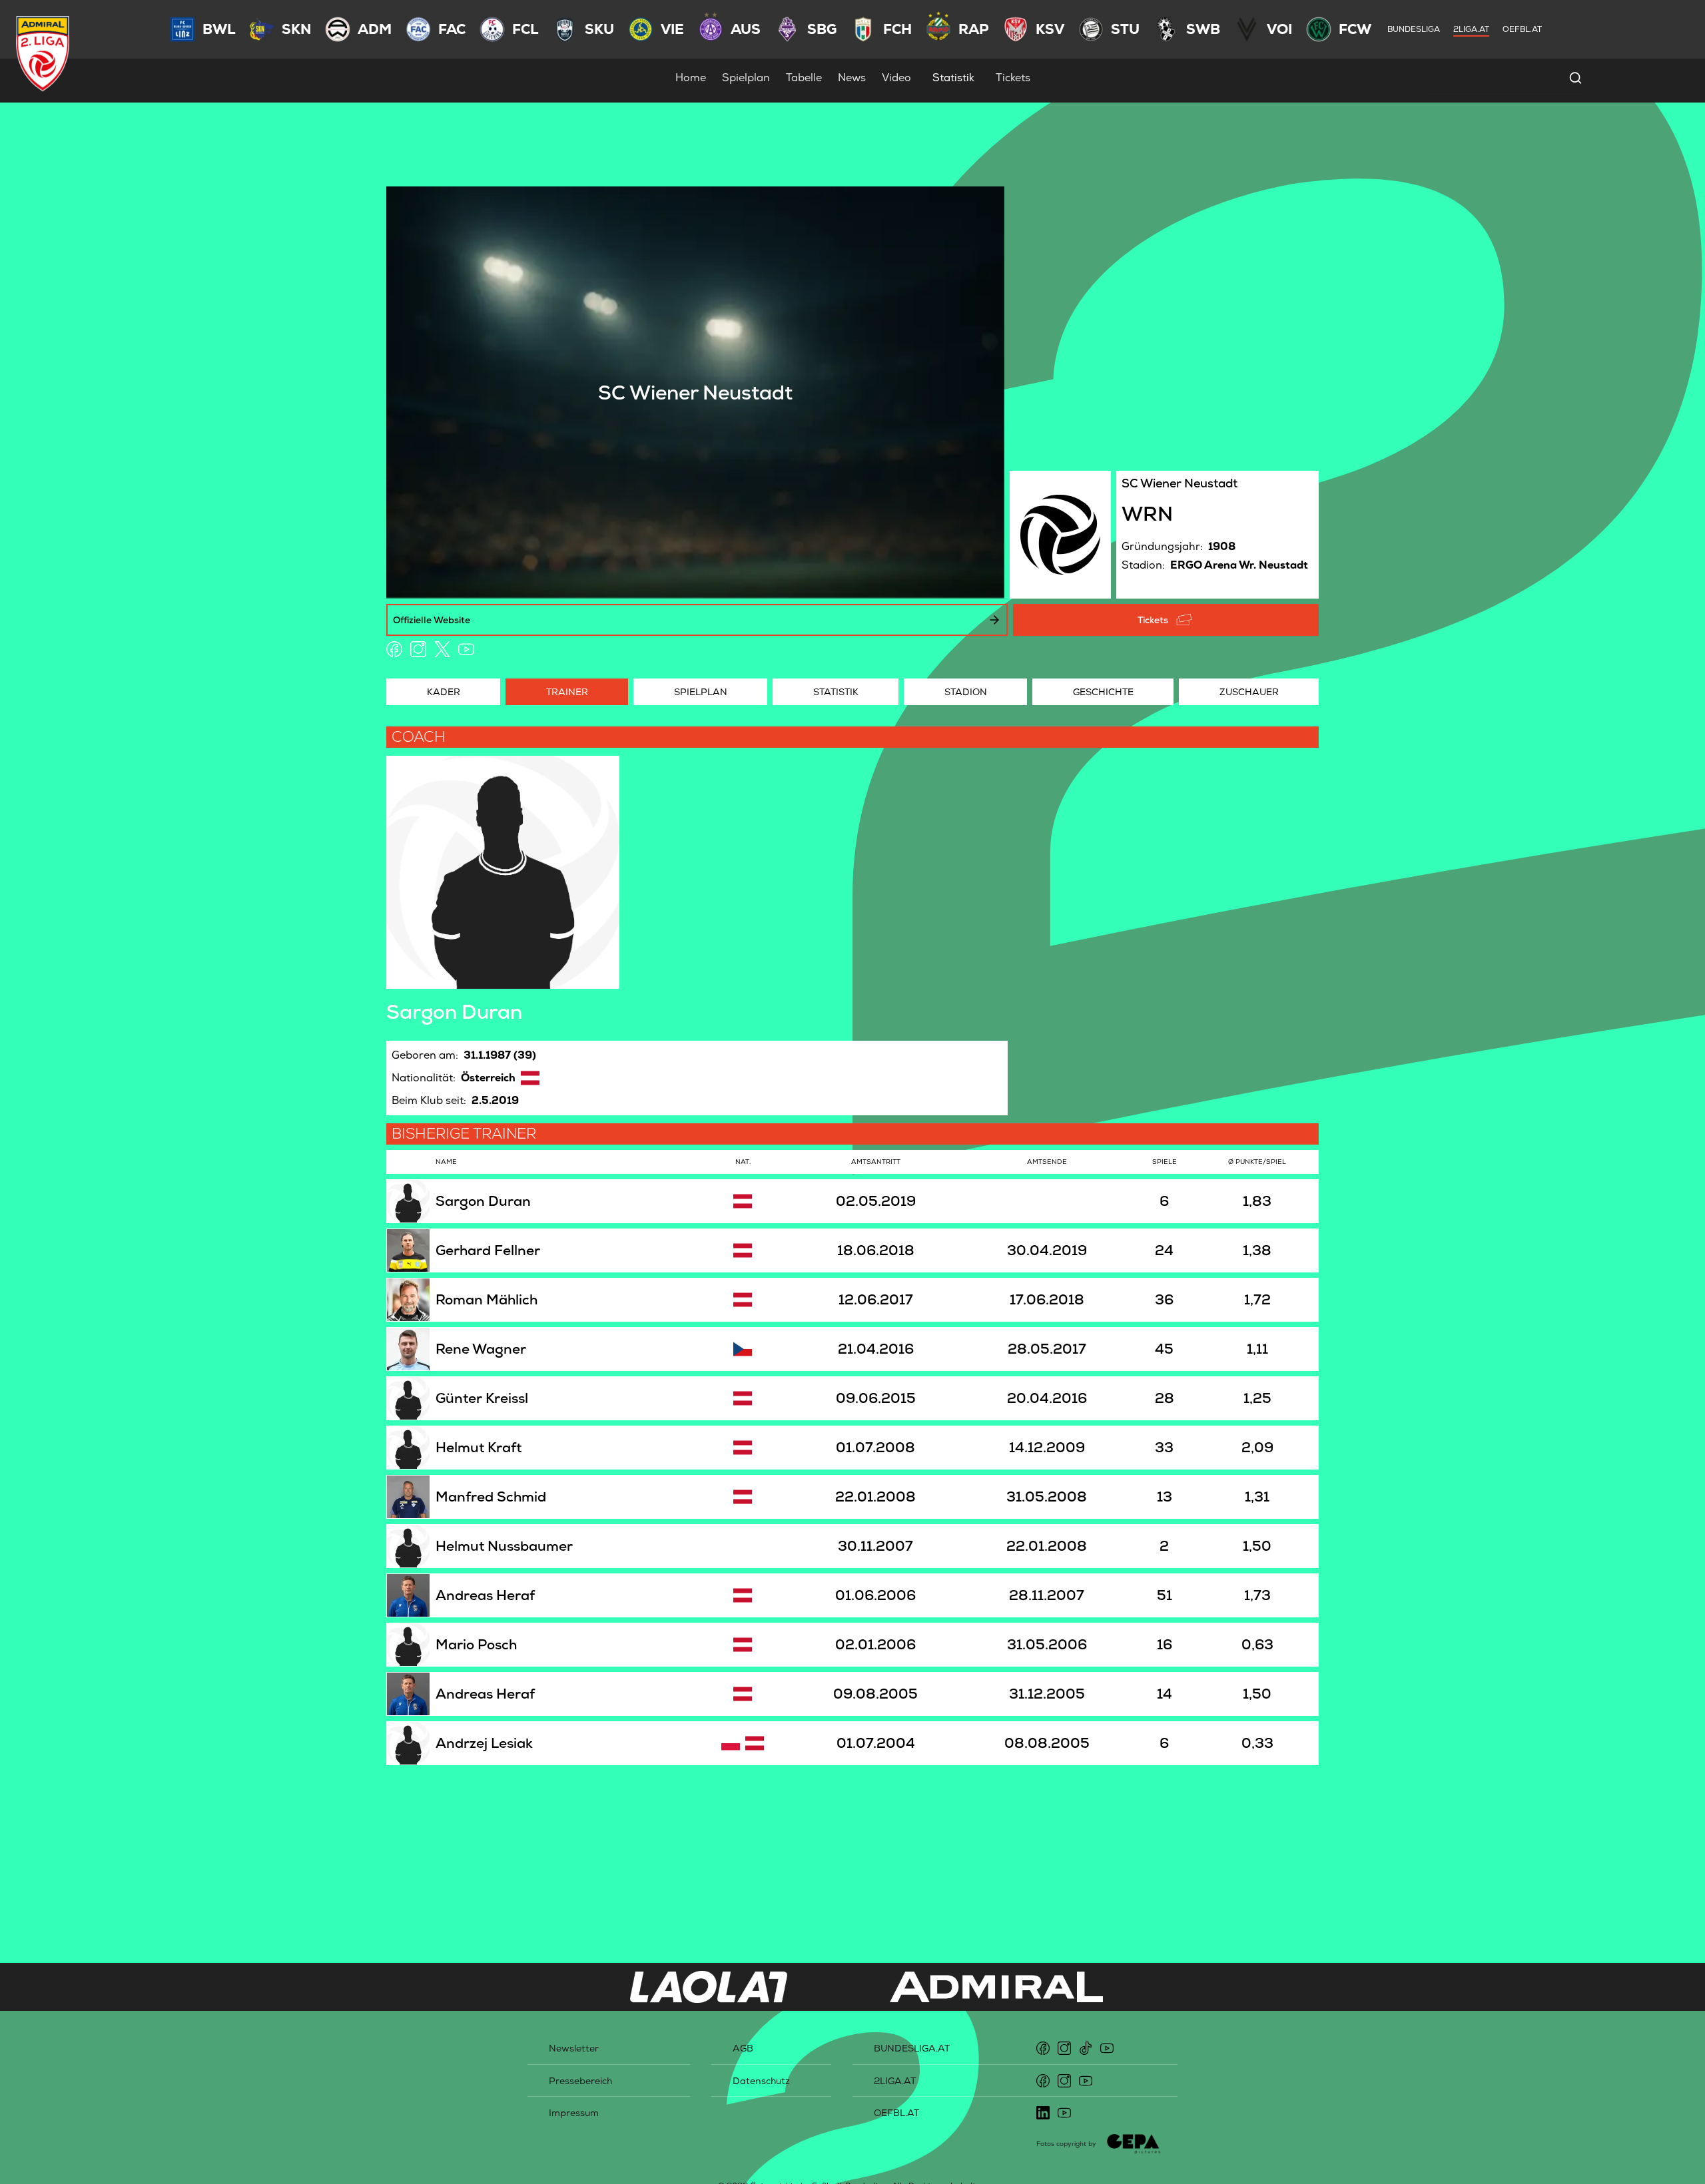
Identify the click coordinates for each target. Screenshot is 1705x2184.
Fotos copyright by (1066, 2144)
